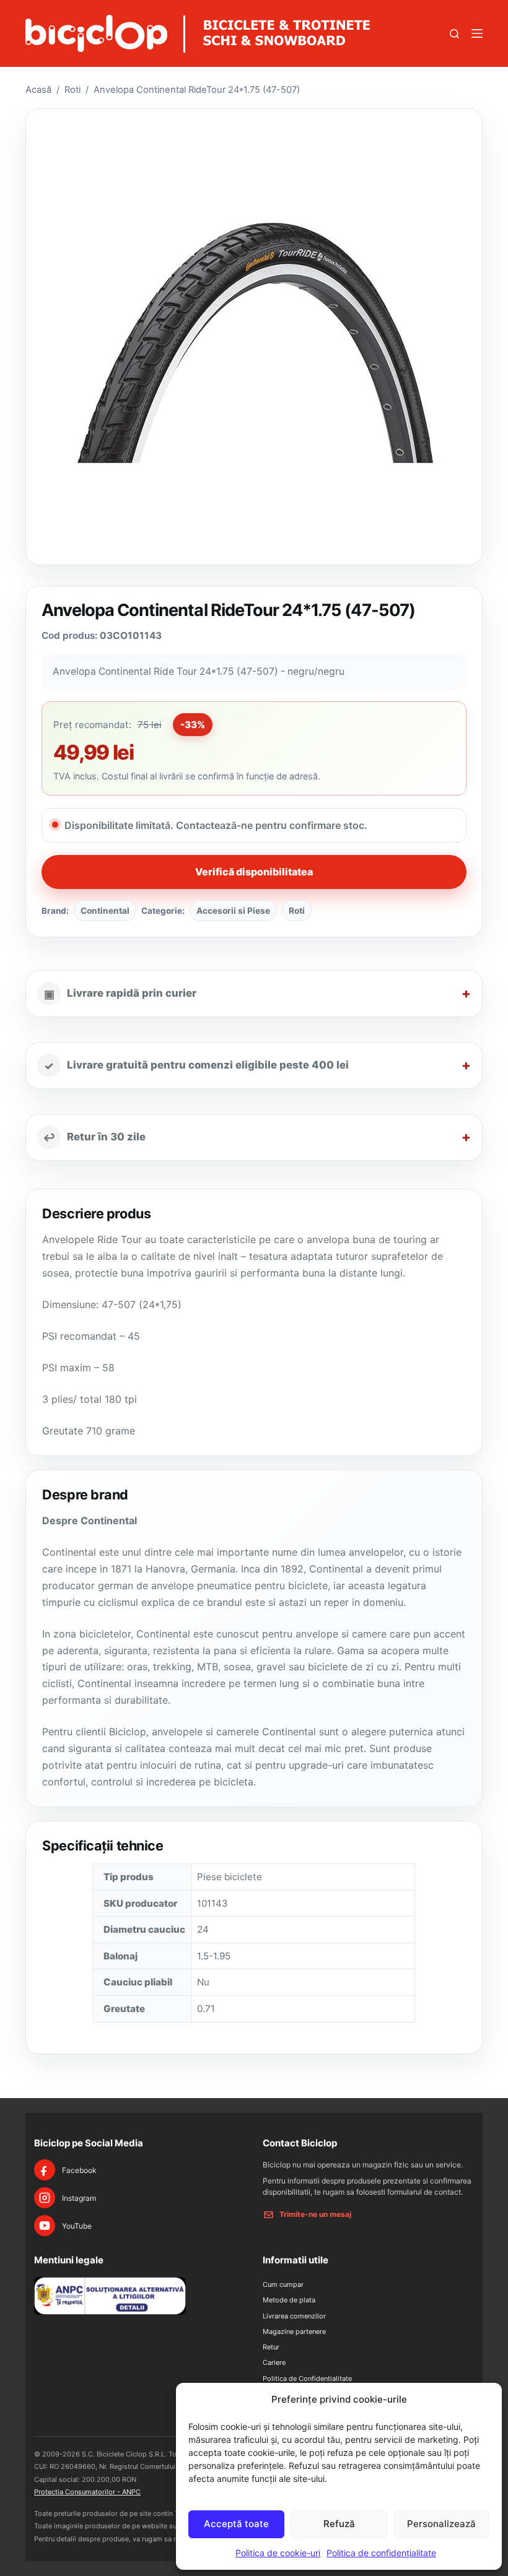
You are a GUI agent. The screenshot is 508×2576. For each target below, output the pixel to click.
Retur (271, 2347)
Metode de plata (289, 2300)
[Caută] (454, 34)
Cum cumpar (283, 2284)
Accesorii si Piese (233, 911)
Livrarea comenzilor (294, 2316)
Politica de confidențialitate (381, 2553)
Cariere (274, 2362)
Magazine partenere (294, 2331)
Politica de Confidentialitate (307, 2379)
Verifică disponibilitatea (254, 872)
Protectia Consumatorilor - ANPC (87, 2492)
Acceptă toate (236, 2524)
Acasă (38, 90)
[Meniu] (477, 33)
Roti (72, 90)
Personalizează (441, 2524)
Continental (105, 911)
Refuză (339, 2524)
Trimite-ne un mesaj (315, 2214)
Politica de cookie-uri (278, 2553)
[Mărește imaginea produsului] (254, 336)
